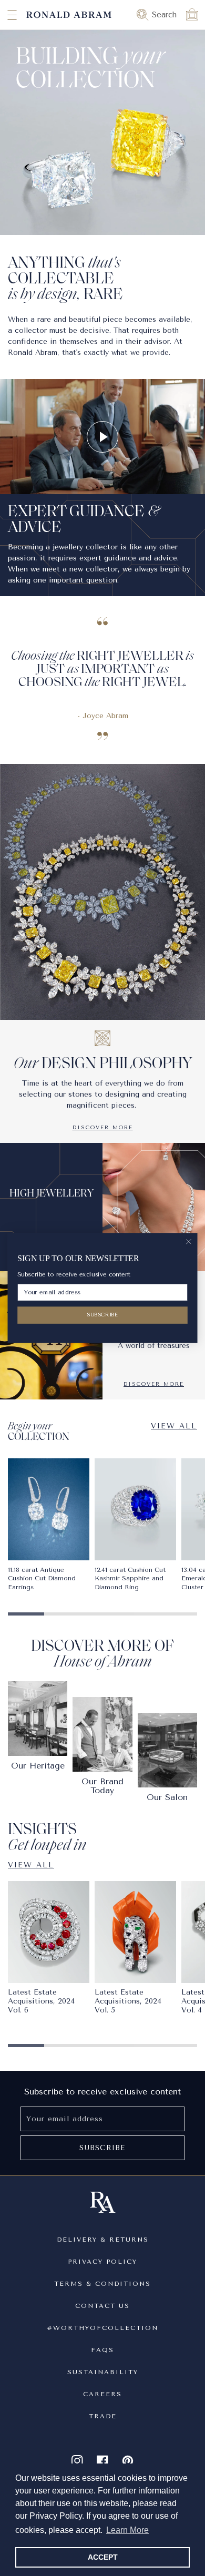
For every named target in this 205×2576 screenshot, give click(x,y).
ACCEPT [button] (103, 2557)
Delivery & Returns (103, 2240)
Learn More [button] (127, 2530)
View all (174, 1426)
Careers (102, 2394)
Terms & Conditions (102, 2284)
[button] (3, 15)
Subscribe (102, 2148)
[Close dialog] (189, 1242)
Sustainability (103, 2372)
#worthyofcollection (102, 2328)
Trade (103, 2416)
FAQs (102, 2350)
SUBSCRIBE (102, 1315)
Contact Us (102, 2306)
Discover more (103, 1128)
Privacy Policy (102, 2262)
